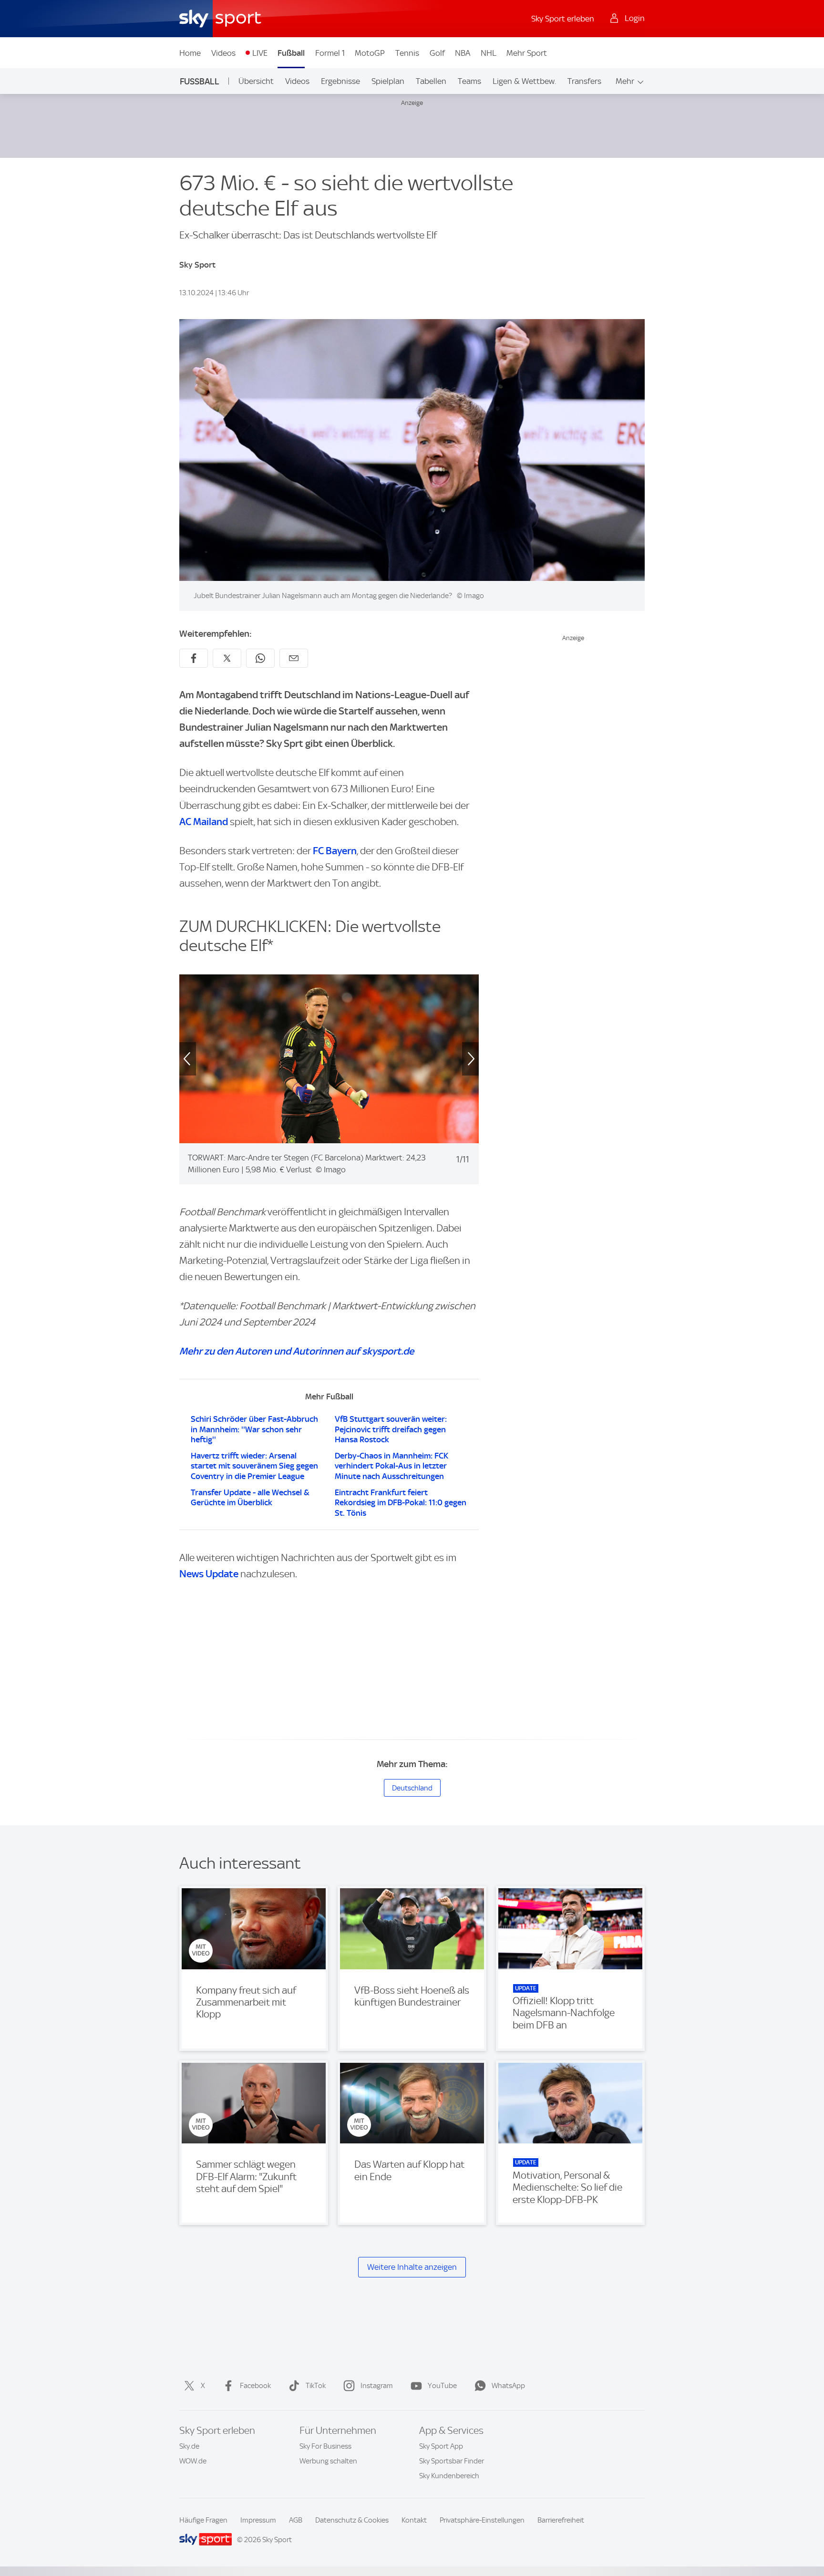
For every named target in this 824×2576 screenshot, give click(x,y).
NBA (463, 53)
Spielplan (388, 81)
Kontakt (414, 2520)
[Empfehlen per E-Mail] (294, 658)
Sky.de (189, 2446)
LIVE (260, 53)
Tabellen (431, 81)
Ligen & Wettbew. (524, 81)
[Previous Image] (179, 1059)
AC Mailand (204, 822)
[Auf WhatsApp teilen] (260, 658)
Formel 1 (330, 53)
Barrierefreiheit (561, 2520)
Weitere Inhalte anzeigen (412, 2267)
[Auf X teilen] (227, 658)
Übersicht (256, 81)
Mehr (625, 81)
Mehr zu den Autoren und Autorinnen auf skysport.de (297, 1351)
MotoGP (370, 53)
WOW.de (193, 2461)
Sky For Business (325, 2446)
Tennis (407, 53)
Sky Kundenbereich (449, 2476)
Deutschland (412, 1788)
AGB (296, 2520)
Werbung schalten (328, 2461)
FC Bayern (335, 851)
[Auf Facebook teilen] (194, 658)
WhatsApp (508, 2386)
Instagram (377, 2386)
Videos (223, 53)
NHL (489, 53)
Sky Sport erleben (563, 19)
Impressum (258, 2520)
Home (190, 53)
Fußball (291, 53)
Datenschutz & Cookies (352, 2520)
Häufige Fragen (203, 2520)
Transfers (584, 81)
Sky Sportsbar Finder (452, 2461)
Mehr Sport (527, 53)
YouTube (442, 2386)
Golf (437, 53)
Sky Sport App (441, 2446)
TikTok (316, 2386)
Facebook (255, 2386)
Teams (469, 81)
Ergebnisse (340, 81)
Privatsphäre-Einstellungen (482, 2520)
